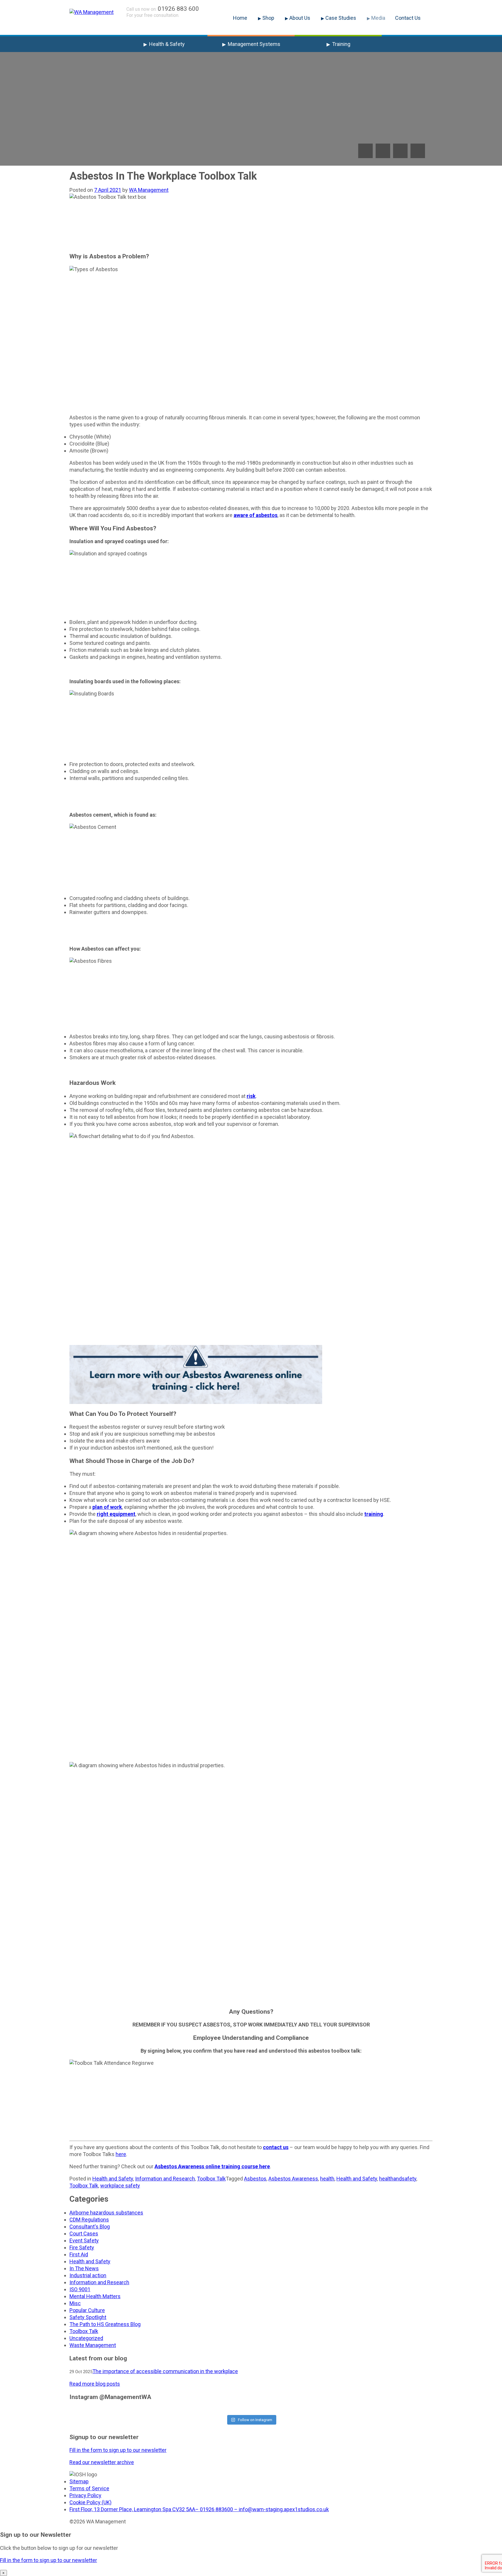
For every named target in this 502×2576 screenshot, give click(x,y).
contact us (276, 2147)
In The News (84, 2268)
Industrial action (88, 2275)
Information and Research (165, 2179)
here (121, 2154)
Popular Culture (87, 2310)
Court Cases (84, 2234)
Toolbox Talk (211, 2179)
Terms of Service (89, 2488)
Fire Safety (82, 2247)
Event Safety (84, 2240)
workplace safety (120, 2186)
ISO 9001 (80, 2289)
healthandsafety (398, 2179)
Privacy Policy (85, 2495)
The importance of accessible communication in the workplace (165, 2371)
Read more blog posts (95, 2384)
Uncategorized (86, 2338)
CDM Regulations (89, 2220)
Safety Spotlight (88, 2317)
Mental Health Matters (95, 2296)
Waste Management (93, 2345)
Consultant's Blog (90, 2227)
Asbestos (255, 2179)
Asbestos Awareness (293, 2179)
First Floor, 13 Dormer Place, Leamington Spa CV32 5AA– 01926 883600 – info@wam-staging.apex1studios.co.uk (199, 2509)
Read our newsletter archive (102, 2462)
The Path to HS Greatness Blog (105, 2324)
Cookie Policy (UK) (90, 2502)
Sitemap (79, 2481)
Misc (75, 2303)
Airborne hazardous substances (106, 2213)
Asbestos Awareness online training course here (212, 2166)
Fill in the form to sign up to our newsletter (118, 2450)
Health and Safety (113, 2179)
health (327, 2179)
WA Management (149, 190)
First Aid (79, 2254)
